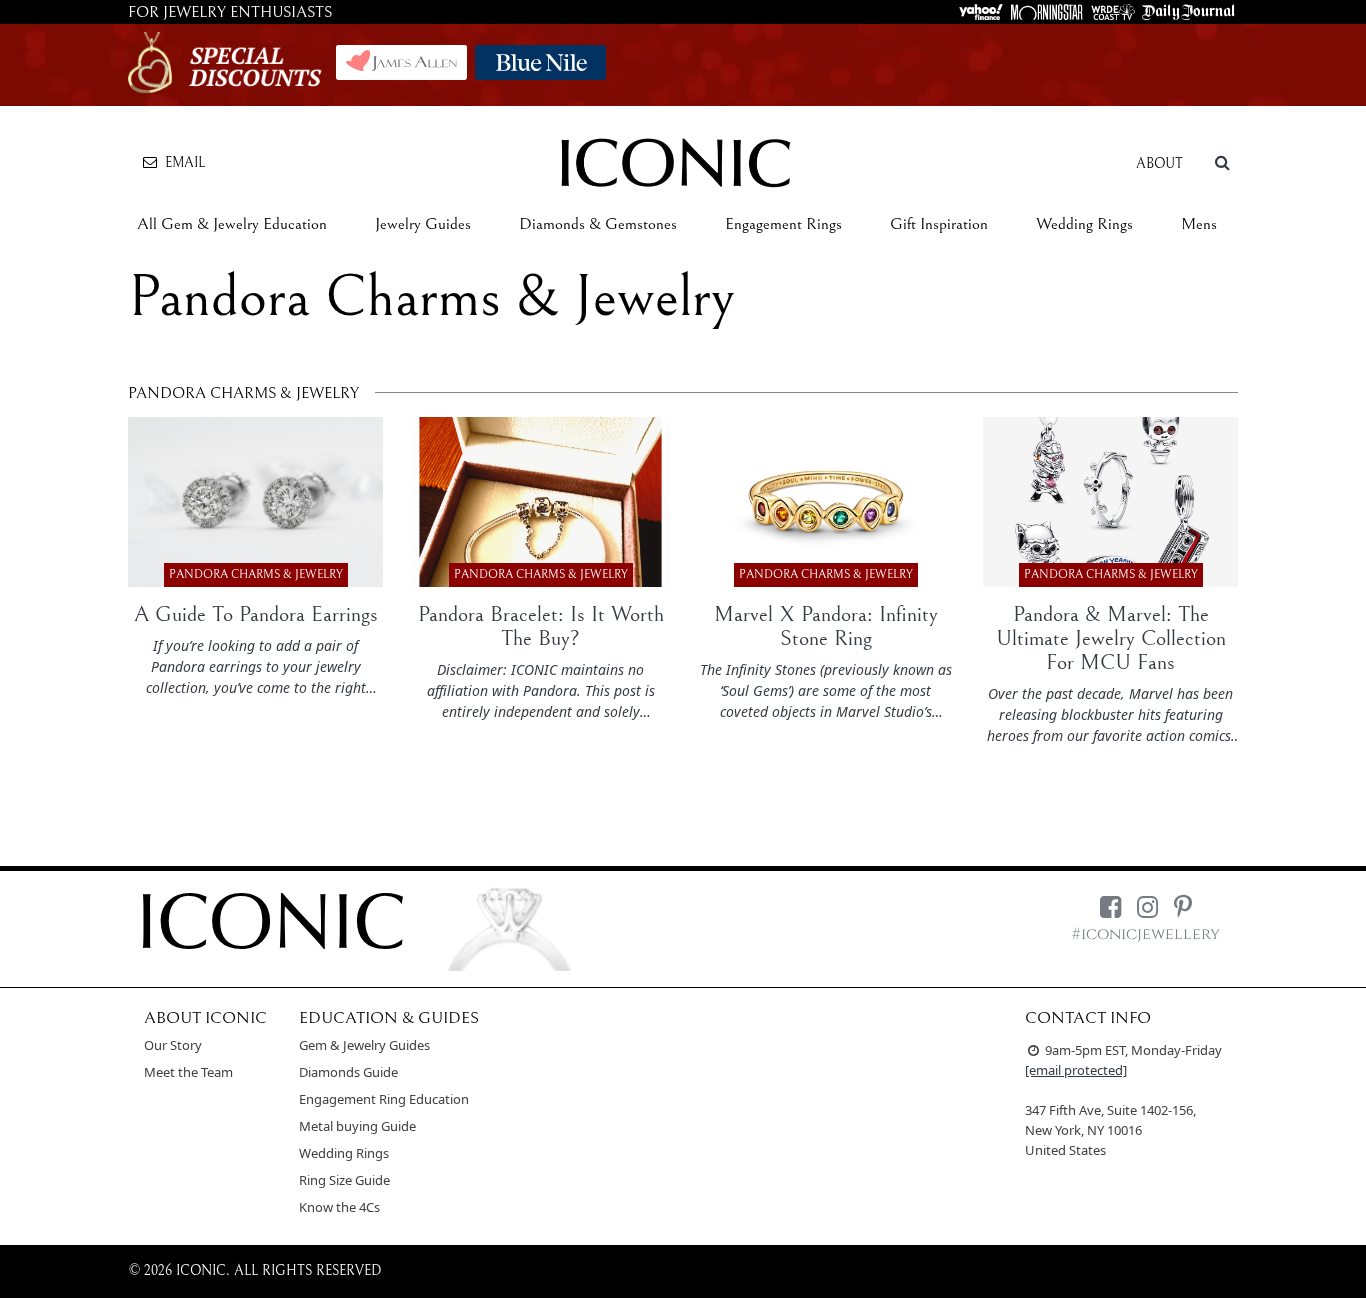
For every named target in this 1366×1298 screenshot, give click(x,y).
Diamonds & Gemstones (598, 224)
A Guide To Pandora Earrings (256, 614)
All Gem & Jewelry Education (232, 224)
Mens (1199, 224)
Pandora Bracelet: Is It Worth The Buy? (541, 626)
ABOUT (1159, 164)
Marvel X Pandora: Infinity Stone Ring (826, 626)
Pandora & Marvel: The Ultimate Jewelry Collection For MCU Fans (1111, 638)
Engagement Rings (783, 224)
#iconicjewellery (1146, 934)
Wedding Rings (1084, 224)
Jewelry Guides (423, 224)
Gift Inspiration (939, 224)
